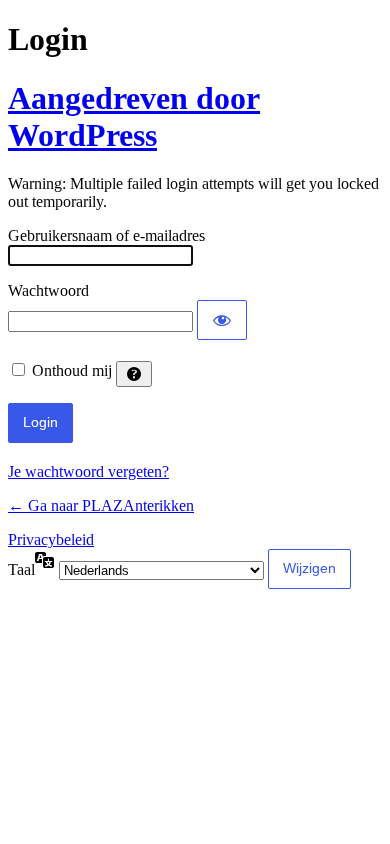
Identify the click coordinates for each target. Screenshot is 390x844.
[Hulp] (134, 374)
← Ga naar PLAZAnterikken (101, 505)
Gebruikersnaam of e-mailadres (106, 235)
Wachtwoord (48, 290)
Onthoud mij (72, 370)
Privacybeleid (51, 539)
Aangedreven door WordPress (134, 116)
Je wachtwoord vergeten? (88, 471)
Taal (21, 569)
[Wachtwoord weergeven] (222, 320)
